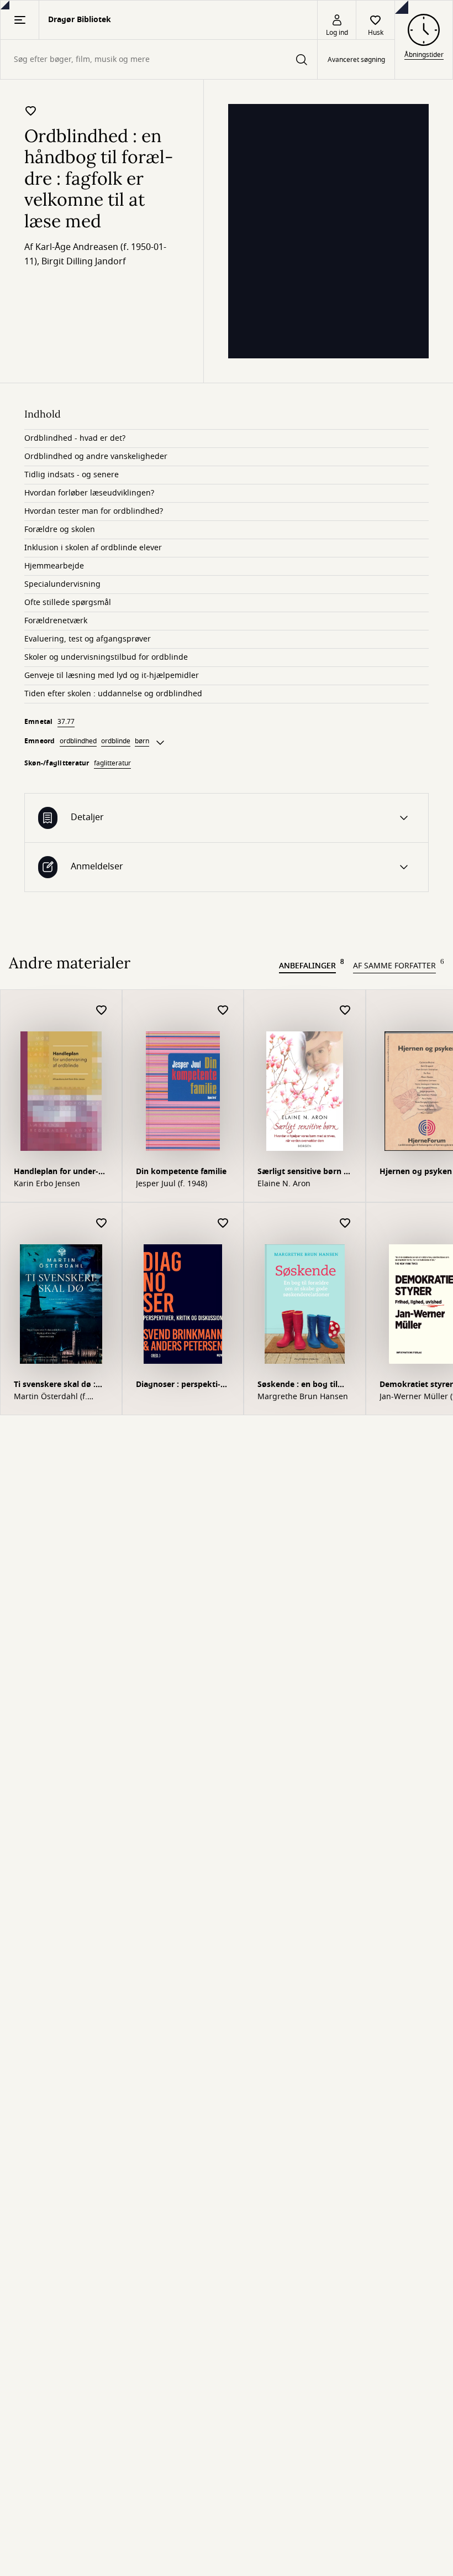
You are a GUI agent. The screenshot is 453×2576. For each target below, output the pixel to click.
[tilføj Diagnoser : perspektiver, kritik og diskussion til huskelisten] (223, 1224)
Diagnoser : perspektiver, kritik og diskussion (182, 1386)
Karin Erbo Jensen (47, 1184)
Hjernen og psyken (416, 1172)
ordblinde (116, 741)
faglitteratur (112, 763)
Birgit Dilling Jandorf (84, 262)
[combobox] (159, 59)
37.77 (66, 722)
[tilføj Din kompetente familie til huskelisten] (223, 1011)
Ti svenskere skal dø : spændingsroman (55, 1386)
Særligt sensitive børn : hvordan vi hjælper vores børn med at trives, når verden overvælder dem (302, 1173)
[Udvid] (160, 743)
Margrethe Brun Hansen (303, 1397)
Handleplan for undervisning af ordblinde (56, 1173)
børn (142, 741)
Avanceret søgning (356, 60)
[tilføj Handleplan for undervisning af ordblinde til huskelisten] (102, 1011)
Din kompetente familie (181, 1172)
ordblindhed (78, 741)
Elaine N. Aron (284, 1184)
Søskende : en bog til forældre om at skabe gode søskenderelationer (299, 1386)
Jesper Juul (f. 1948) (172, 1184)
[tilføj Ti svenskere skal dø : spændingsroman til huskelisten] (102, 1224)
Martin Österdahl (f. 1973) (51, 1397)
